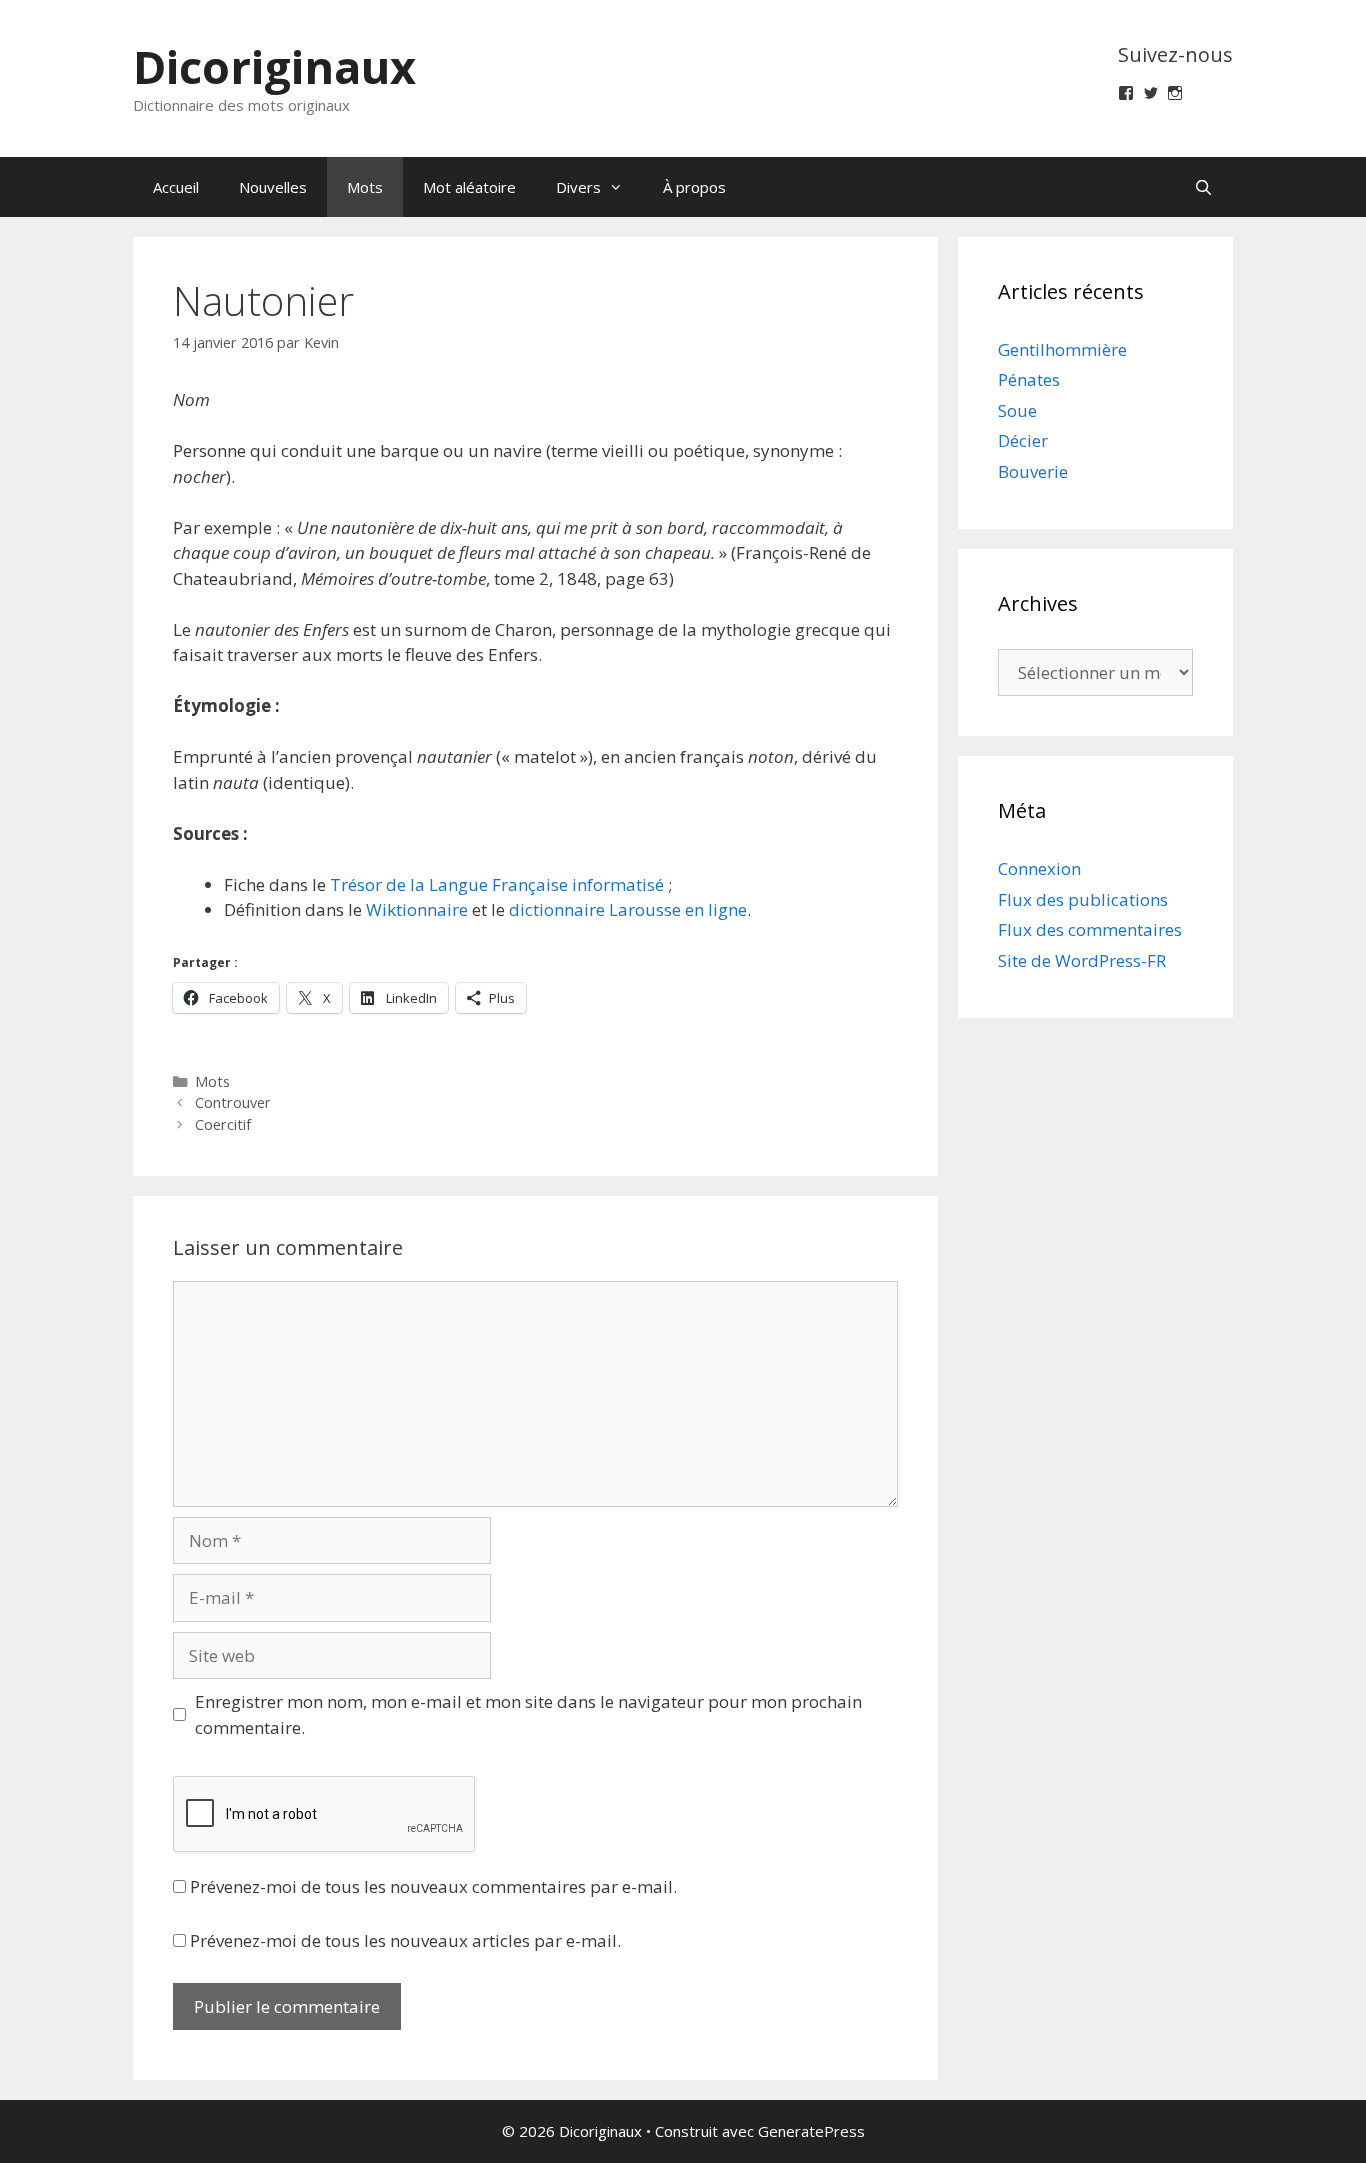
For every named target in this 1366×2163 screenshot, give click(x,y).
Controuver (233, 1102)
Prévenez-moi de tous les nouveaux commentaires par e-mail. (433, 1886)
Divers (578, 187)
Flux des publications (1083, 899)
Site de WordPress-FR (1082, 960)
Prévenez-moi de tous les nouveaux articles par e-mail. (405, 1940)
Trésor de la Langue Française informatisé (497, 884)
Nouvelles (273, 187)
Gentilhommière (1062, 349)
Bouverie (1033, 471)
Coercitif (223, 1124)
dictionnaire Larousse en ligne (628, 909)
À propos (694, 187)
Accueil (176, 187)
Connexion (1039, 868)
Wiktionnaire (417, 909)
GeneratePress (811, 2131)
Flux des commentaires (1090, 929)
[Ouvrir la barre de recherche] (1203, 187)
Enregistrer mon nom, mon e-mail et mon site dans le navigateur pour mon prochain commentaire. (528, 1714)
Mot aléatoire (469, 187)
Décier (1023, 440)
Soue (1017, 410)
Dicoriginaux (274, 66)
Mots (365, 187)
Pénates (1029, 379)
